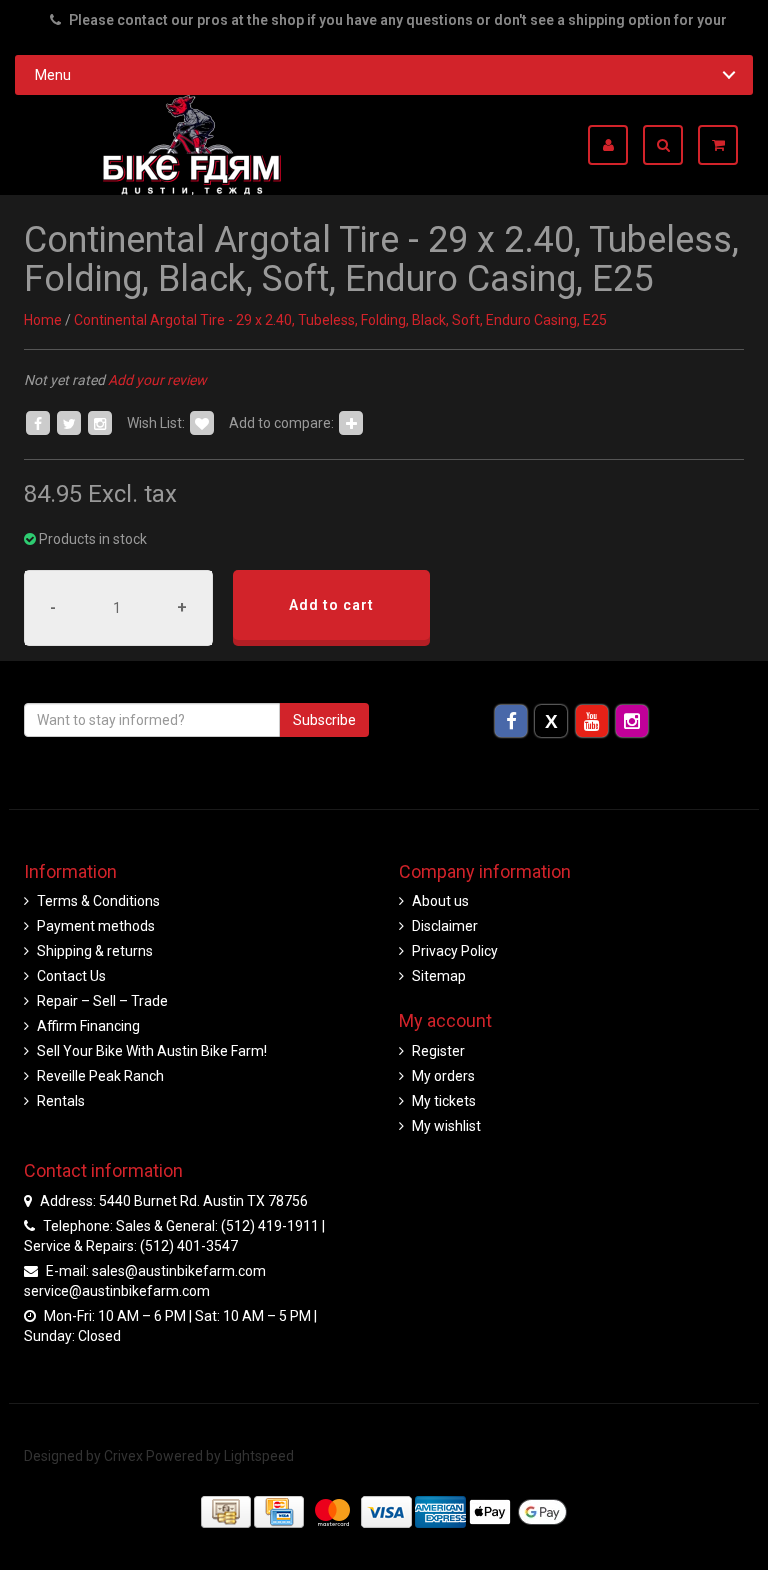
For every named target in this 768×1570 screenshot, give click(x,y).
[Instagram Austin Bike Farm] (631, 720)
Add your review (157, 380)
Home (43, 320)
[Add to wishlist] (202, 423)
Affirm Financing (88, 1026)
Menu (53, 75)
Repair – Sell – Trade (102, 1001)
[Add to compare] (351, 423)
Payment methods (96, 926)
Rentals (61, 1101)
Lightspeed (259, 1456)
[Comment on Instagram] (100, 423)
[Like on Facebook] (38, 423)
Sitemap (439, 976)
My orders (443, 1076)
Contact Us (71, 976)
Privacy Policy (455, 951)
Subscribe (324, 720)
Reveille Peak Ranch (100, 1076)
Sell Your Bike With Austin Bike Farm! (152, 1051)
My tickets (444, 1101)
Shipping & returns (95, 951)
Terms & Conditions (98, 901)
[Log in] (615, 145)
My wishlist (446, 1126)
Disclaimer (445, 926)
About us (440, 901)
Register (438, 1051)
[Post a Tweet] (69, 423)
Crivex (123, 1456)
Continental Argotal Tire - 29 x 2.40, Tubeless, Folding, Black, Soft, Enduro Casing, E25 (340, 320)
